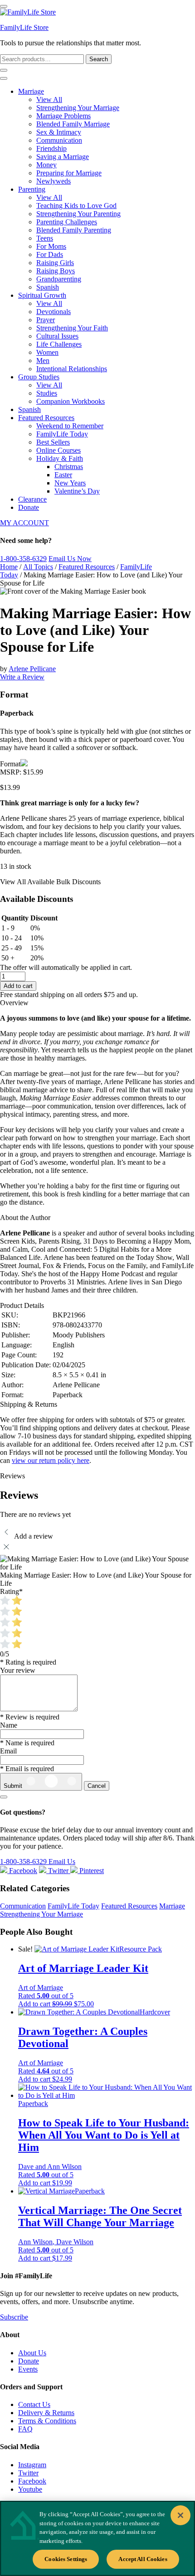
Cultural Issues (57, 336)
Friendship (51, 148)
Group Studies (39, 377)
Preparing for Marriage (69, 173)
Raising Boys (56, 271)
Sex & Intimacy (59, 132)
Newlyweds (54, 181)
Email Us (62, 1862)
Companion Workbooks (71, 401)
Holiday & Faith (60, 458)
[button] (56, 2004)
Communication (59, 140)
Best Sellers (53, 442)
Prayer (46, 320)
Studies (47, 393)
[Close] (180, 2515)
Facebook (32, 2481)
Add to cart (18, 986)
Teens (45, 238)
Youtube (30, 2489)
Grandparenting (59, 279)
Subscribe (14, 2317)
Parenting (32, 189)
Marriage (31, 91)
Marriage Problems (63, 116)
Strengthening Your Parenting (78, 214)
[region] (97, 2538)
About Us (32, 2353)
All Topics (38, 567)
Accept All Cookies (143, 2559)
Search (99, 59)
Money (46, 165)
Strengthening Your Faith (72, 328)
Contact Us (34, 2404)
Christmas (69, 467)
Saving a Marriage (63, 157)
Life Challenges (59, 344)
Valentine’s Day (77, 491)
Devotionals (54, 312)
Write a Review (22, 677)
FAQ (25, 2429)
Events (28, 2369)
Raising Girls (55, 263)
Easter (63, 475)
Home (9, 567)
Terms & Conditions (47, 2421)
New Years (70, 483)
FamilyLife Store (24, 27)
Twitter (28, 2473)
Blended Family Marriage (73, 124)
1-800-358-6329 (23, 559)
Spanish (48, 287)
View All (49, 99)
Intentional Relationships (72, 369)
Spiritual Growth (42, 295)
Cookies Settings (66, 2559)
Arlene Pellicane (32, 669)
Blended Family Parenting (74, 230)
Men (43, 361)
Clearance (32, 499)
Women (47, 352)
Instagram (32, 2465)
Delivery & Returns (46, 2413)
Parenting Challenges (67, 222)
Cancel (97, 1786)
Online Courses (58, 450)
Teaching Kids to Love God (76, 206)
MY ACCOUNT (24, 523)
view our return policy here (51, 1460)
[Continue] (4, 1797)
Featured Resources (46, 418)
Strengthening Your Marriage (78, 108)
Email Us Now (70, 559)
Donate (29, 507)
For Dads (50, 254)
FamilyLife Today (62, 434)
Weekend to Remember (70, 426)
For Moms (51, 246)
